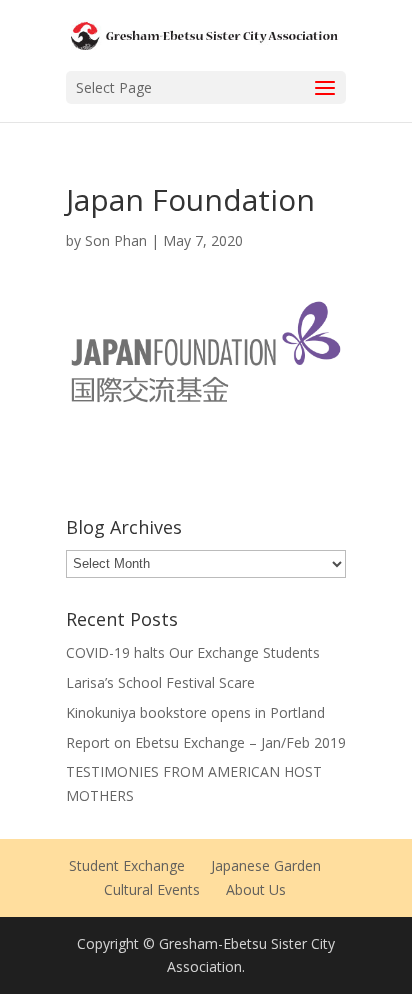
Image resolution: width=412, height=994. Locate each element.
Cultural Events (152, 889)
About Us (256, 889)
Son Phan (116, 240)
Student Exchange (127, 865)
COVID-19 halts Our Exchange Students (193, 652)
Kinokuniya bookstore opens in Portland (195, 712)
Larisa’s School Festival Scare (160, 682)
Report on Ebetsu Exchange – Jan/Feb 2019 (206, 742)
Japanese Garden (266, 865)
